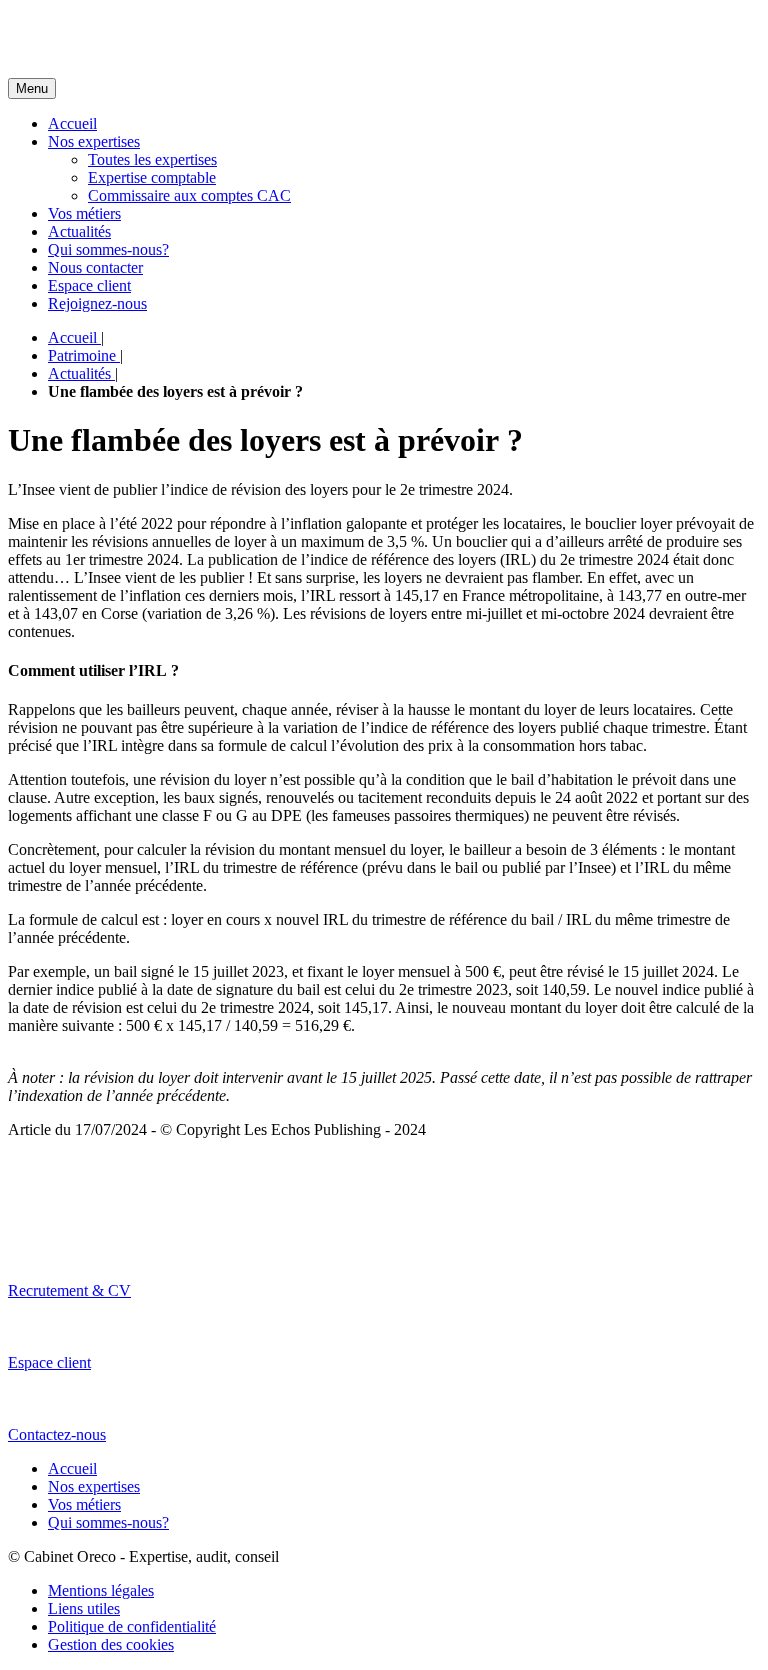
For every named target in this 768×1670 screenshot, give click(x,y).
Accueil (72, 123)
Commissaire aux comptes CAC (189, 195)
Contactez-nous (57, 1434)
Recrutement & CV (69, 1290)
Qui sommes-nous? (108, 249)
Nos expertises (94, 141)
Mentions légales (101, 1590)
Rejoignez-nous (97, 303)
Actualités (79, 231)
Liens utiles (84, 1608)
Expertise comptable (152, 177)
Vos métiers (84, 213)
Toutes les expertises (152, 159)
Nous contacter (95, 267)
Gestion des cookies (111, 1644)
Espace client (89, 285)
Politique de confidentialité (132, 1626)
